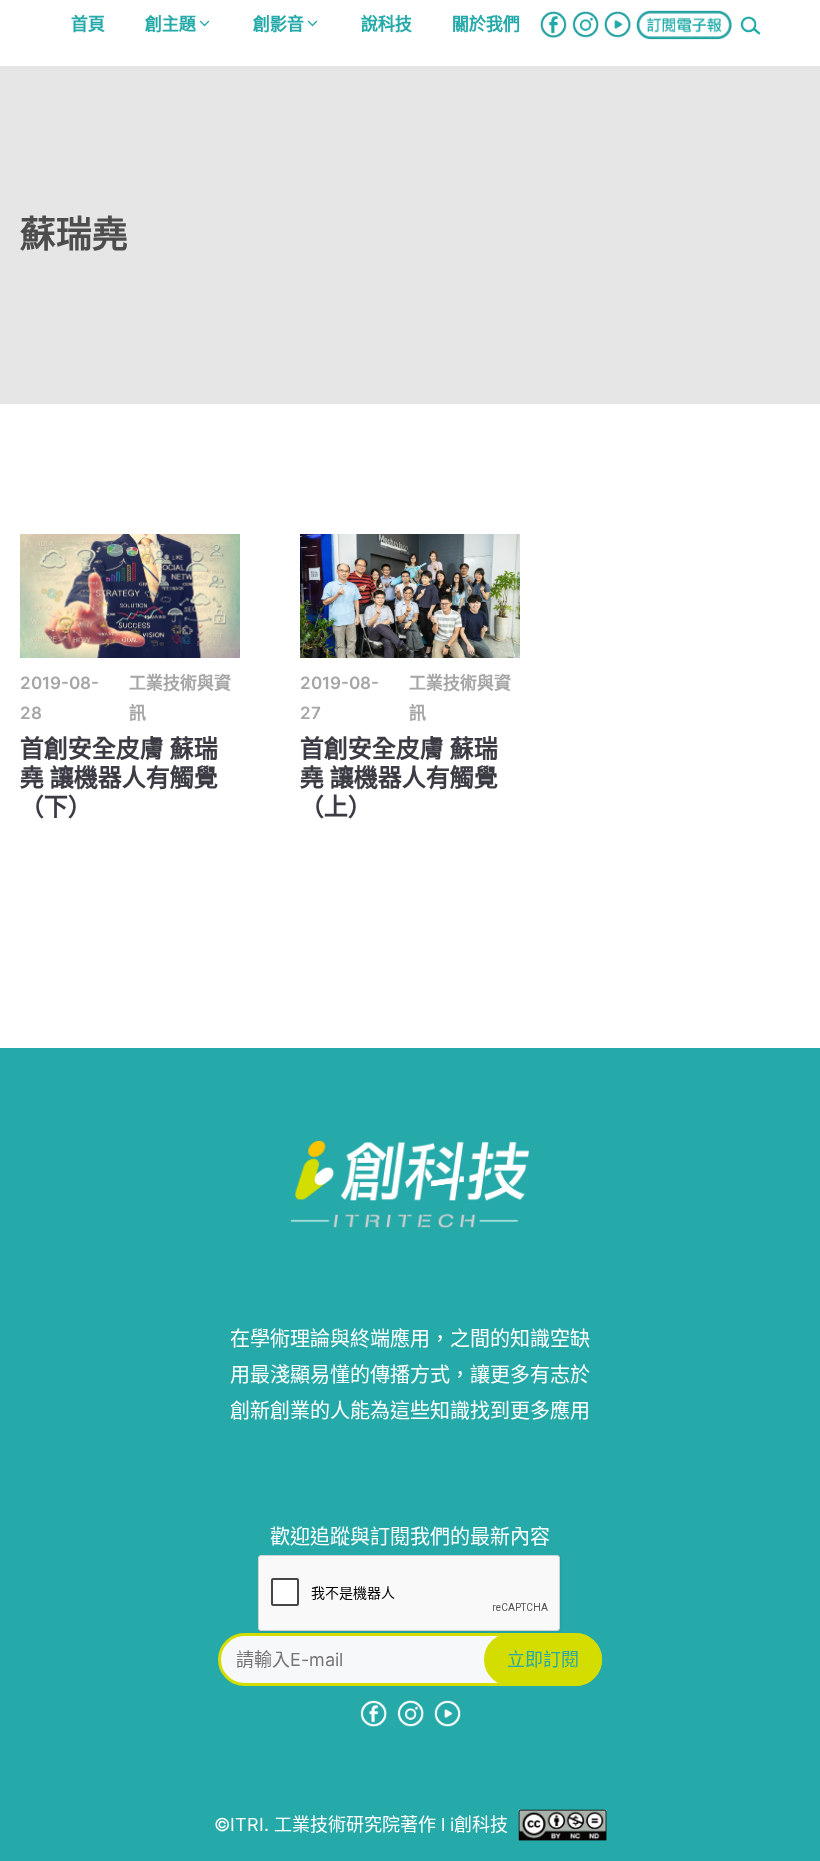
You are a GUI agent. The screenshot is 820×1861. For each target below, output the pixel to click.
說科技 (386, 24)
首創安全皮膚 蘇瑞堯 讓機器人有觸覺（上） (399, 777)
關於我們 (486, 24)
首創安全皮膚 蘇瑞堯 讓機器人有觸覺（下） (119, 777)
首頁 (88, 24)
